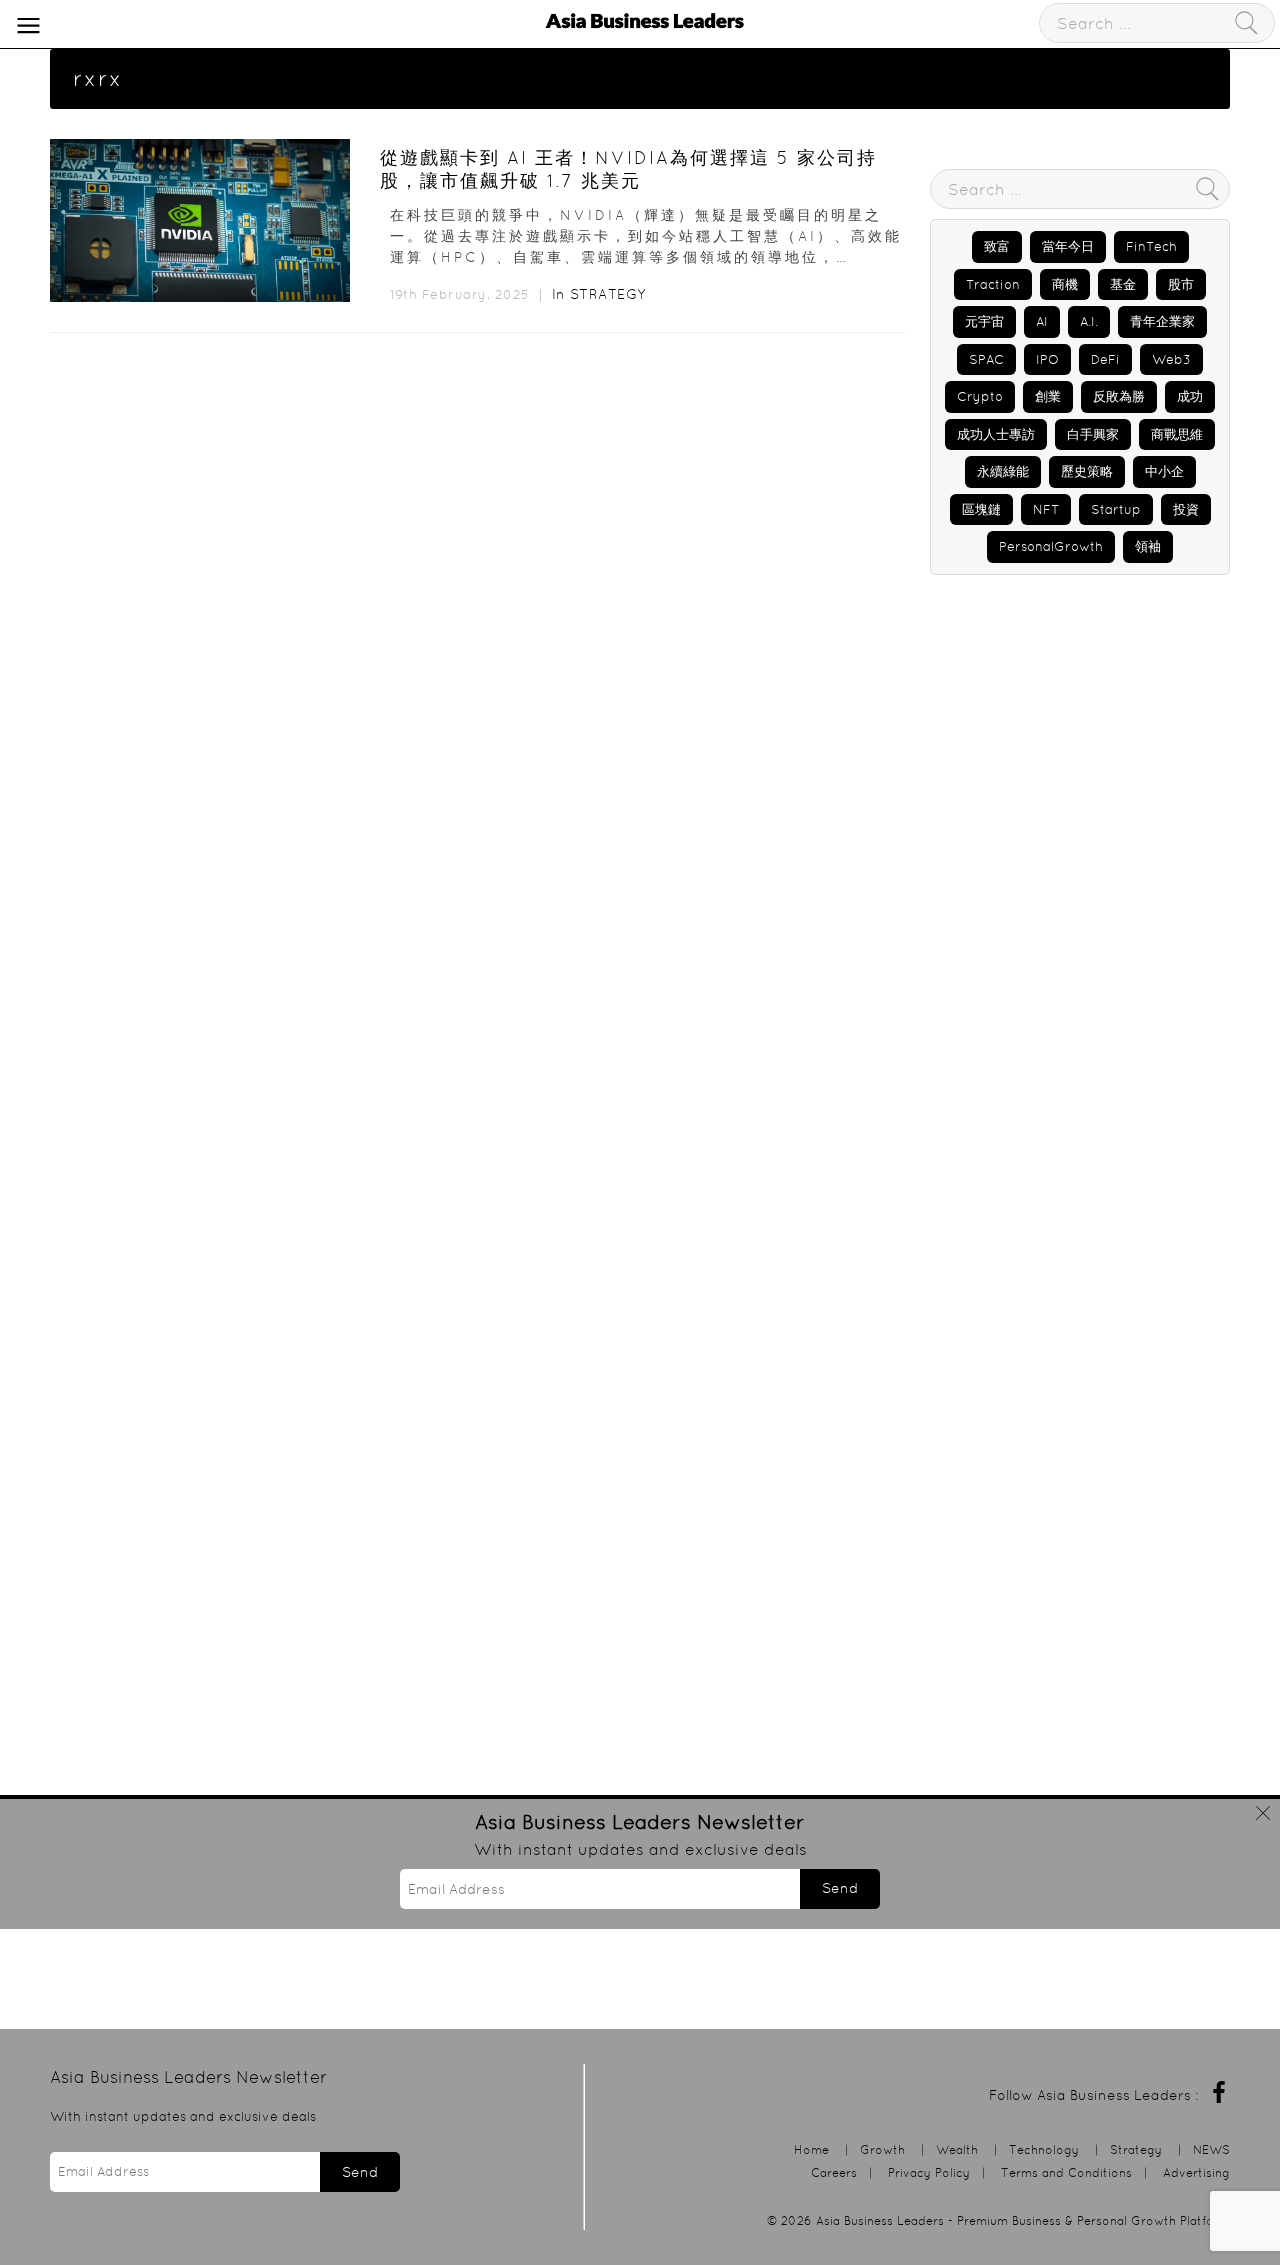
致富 (997, 246)
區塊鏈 (981, 509)
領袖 (1148, 546)
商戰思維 (1177, 434)
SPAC (986, 359)
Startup (1116, 509)
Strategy (608, 294)
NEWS (1211, 2149)
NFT (1046, 509)
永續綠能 (1003, 471)
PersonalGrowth (1051, 546)
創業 (1048, 396)
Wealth (957, 2149)
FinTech (1151, 246)
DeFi (1105, 359)
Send (840, 1888)
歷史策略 (1087, 471)
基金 (1123, 284)
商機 (1065, 284)
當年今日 (1068, 246)
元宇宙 (984, 321)
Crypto (980, 396)
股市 (1181, 284)
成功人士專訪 (996, 434)
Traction (993, 284)
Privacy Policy (929, 2172)
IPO (1047, 359)
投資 (1186, 509)
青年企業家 (1162, 321)
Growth (882, 2149)
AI (1042, 321)
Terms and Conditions (1066, 2172)
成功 (1190, 396)
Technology (1044, 2149)
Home (811, 2149)
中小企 (1164, 471)
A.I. (1089, 321)
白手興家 (1093, 434)
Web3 (1171, 359)
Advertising (1196, 2172)
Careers (834, 2172)
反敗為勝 (1119, 396)
